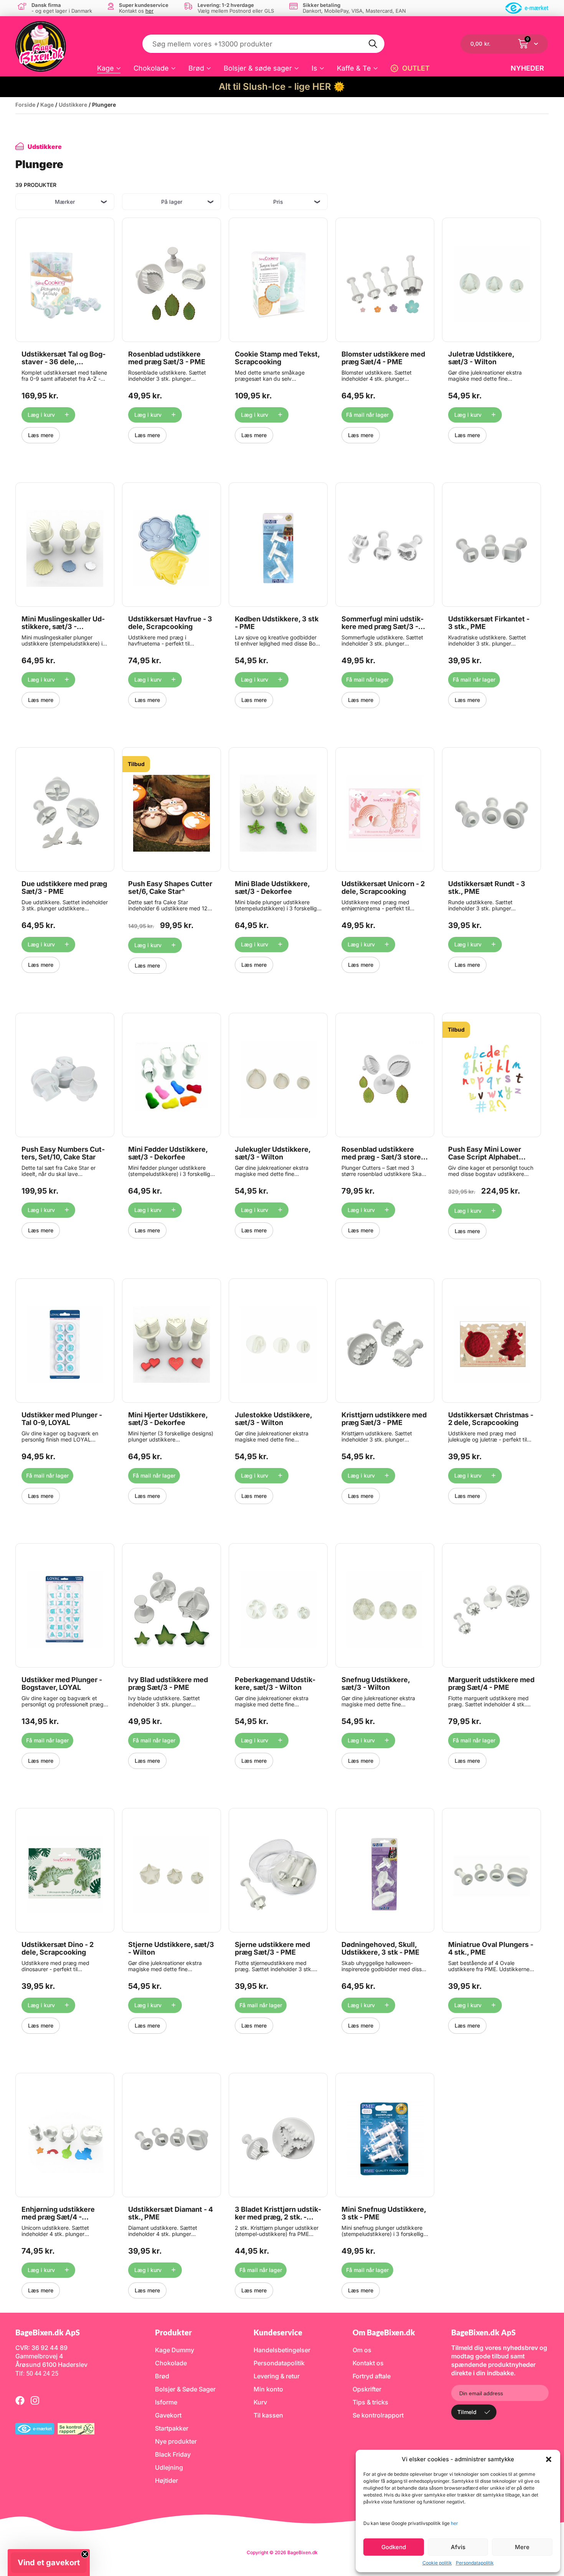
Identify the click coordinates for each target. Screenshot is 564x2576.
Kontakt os (368, 2363)
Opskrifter (367, 2389)
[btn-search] (373, 44)
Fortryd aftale (372, 2376)
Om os (362, 2350)
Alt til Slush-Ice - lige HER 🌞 (282, 87)
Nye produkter (176, 2441)
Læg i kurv (41, 415)
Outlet (416, 68)
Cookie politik (437, 2563)
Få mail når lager (367, 415)
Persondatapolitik (475, 2563)
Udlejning (169, 2467)
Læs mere (41, 435)
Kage (106, 68)
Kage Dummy (175, 2350)
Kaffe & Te (354, 68)
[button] (549, 2459)
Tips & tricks (370, 2402)
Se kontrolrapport (378, 2415)
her (454, 2523)
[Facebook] (20, 2400)
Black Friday (173, 2454)
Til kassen (268, 2415)
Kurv (260, 2402)
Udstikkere (73, 105)
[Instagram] (35, 2400)
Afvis (458, 2547)
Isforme (166, 2402)
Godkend (394, 2547)
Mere (522, 2547)
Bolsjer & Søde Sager (185, 2389)
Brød (196, 68)
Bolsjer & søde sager (258, 68)
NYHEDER (527, 68)
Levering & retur (277, 2376)
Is (314, 68)
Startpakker (172, 2428)
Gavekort (168, 2415)
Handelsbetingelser (282, 2350)
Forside (25, 105)
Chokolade (151, 68)
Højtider (167, 2480)
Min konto (268, 2389)
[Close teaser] (85, 2554)
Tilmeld (467, 2412)
